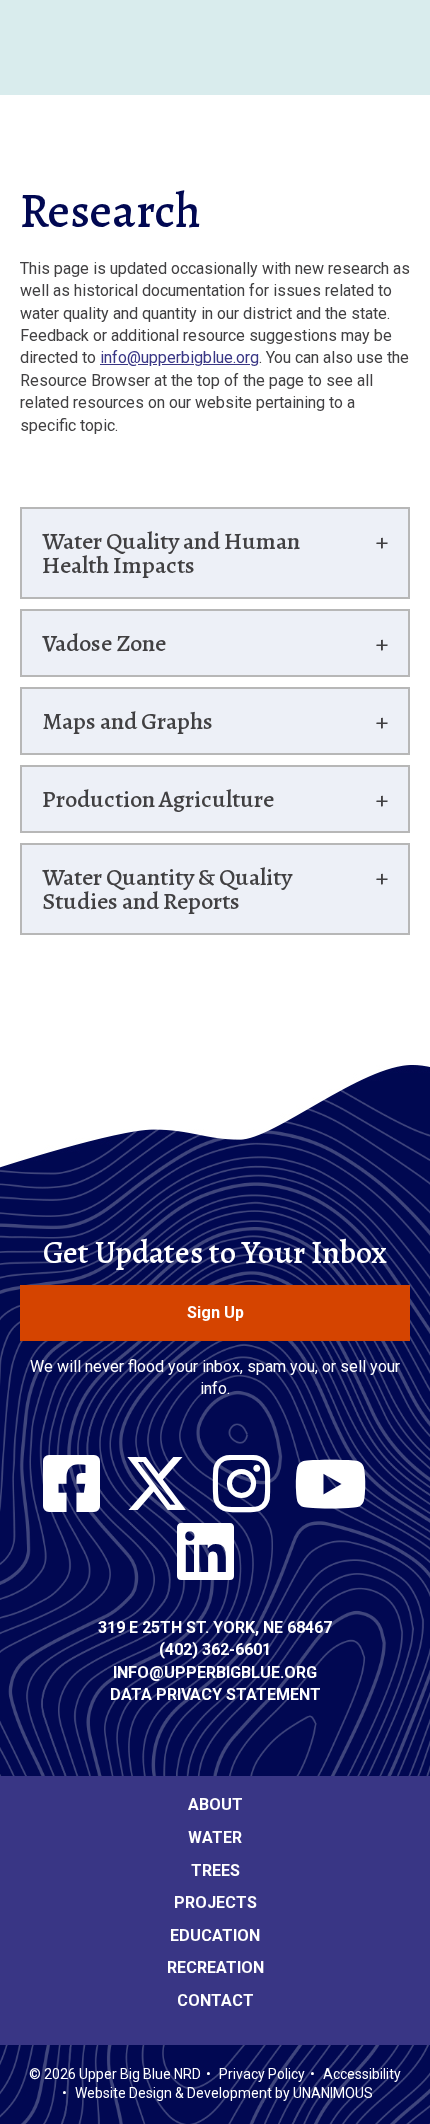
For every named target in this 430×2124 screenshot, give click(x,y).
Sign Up (215, 1312)
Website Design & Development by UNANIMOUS (224, 2093)
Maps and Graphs (127, 721)
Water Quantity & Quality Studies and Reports (167, 889)
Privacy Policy (262, 2074)
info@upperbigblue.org (179, 357)
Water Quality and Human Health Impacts (171, 553)
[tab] (215, 553)
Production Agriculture (158, 799)
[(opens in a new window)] (71, 1485)
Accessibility (362, 2074)
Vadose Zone (104, 643)
